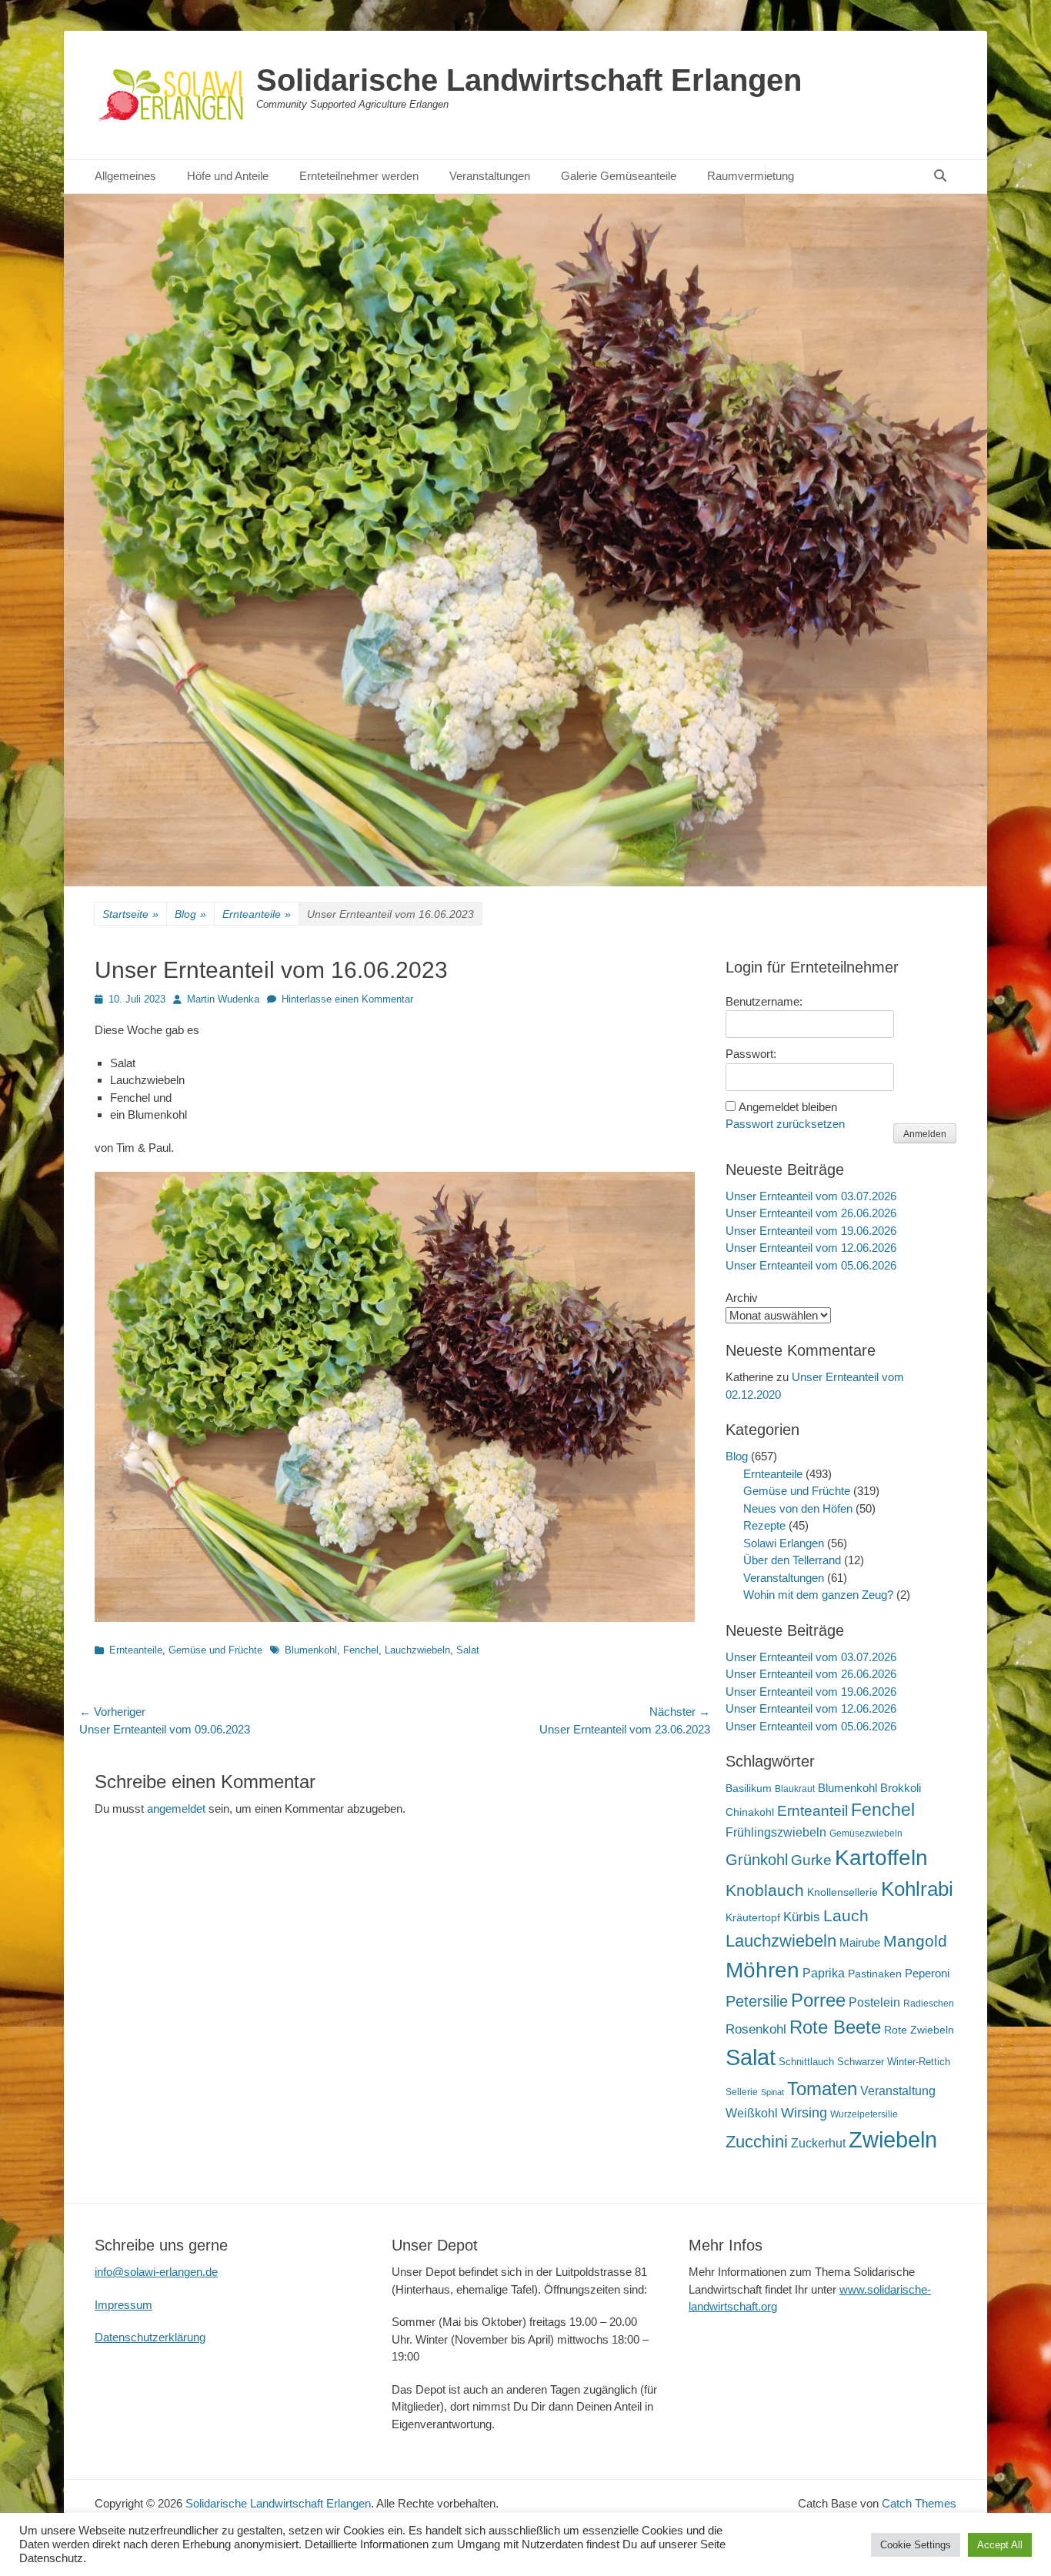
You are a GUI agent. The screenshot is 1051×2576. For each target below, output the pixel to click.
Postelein (874, 2002)
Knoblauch (765, 1890)
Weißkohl (752, 2113)
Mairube (860, 1943)
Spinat (772, 2092)
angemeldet (176, 1809)
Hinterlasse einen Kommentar (347, 999)
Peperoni (927, 1973)
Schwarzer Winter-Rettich (894, 2062)
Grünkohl (757, 1860)
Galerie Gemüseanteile (619, 176)
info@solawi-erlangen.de (156, 2272)
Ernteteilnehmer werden (359, 176)
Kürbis (802, 1917)
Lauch (846, 1915)
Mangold (915, 1941)
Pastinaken (875, 1974)
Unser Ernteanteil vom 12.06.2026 (811, 1248)
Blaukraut (795, 1789)
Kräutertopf (753, 1917)
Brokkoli (901, 1788)
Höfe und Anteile (228, 176)
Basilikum (749, 1788)
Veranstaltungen (490, 176)
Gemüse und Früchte (215, 1650)
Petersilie (757, 2001)
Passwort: (751, 1054)
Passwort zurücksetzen (785, 1124)
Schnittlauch (806, 2062)
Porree (818, 2000)
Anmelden (925, 1134)
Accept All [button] (1000, 2545)
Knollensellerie (842, 1892)
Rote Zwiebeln (919, 2030)
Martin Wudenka (223, 999)
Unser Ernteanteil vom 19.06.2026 (811, 1231)
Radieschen (929, 2004)
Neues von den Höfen (798, 1508)
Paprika (824, 1973)
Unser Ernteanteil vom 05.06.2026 (811, 1265)
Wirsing (804, 2113)
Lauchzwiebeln (417, 1650)
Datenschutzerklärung (150, 2337)
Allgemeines (125, 176)
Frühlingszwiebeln (776, 1832)
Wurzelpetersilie (864, 2114)
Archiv (742, 1298)
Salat (468, 1650)
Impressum (123, 2305)
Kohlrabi (917, 1889)
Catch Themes (919, 2503)
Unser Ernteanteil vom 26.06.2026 (811, 1213)
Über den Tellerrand (792, 1560)
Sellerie (742, 2092)
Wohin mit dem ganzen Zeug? (818, 1595)
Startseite (130, 914)
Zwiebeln (893, 2139)
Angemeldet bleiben (788, 1107)
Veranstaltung (898, 2090)
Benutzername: (764, 1001)
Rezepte (764, 1525)
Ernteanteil (812, 1810)
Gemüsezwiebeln (866, 1834)
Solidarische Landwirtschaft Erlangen (529, 80)
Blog (190, 914)
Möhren (762, 1970)
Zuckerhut (818, 2143)
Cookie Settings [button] (916, 2545)
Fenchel (361, 1650)
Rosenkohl (756, 2029)
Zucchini (757, 2142)
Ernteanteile (257, 914)
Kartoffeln (881, 1858)
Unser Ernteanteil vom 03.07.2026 (811, 1196)
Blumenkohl (311, 1650)
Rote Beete (835, 2027)
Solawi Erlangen (784, 1543)
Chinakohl (750, 1812)
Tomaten (822, 2089)
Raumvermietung (751, 176)
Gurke (811, 1860)
